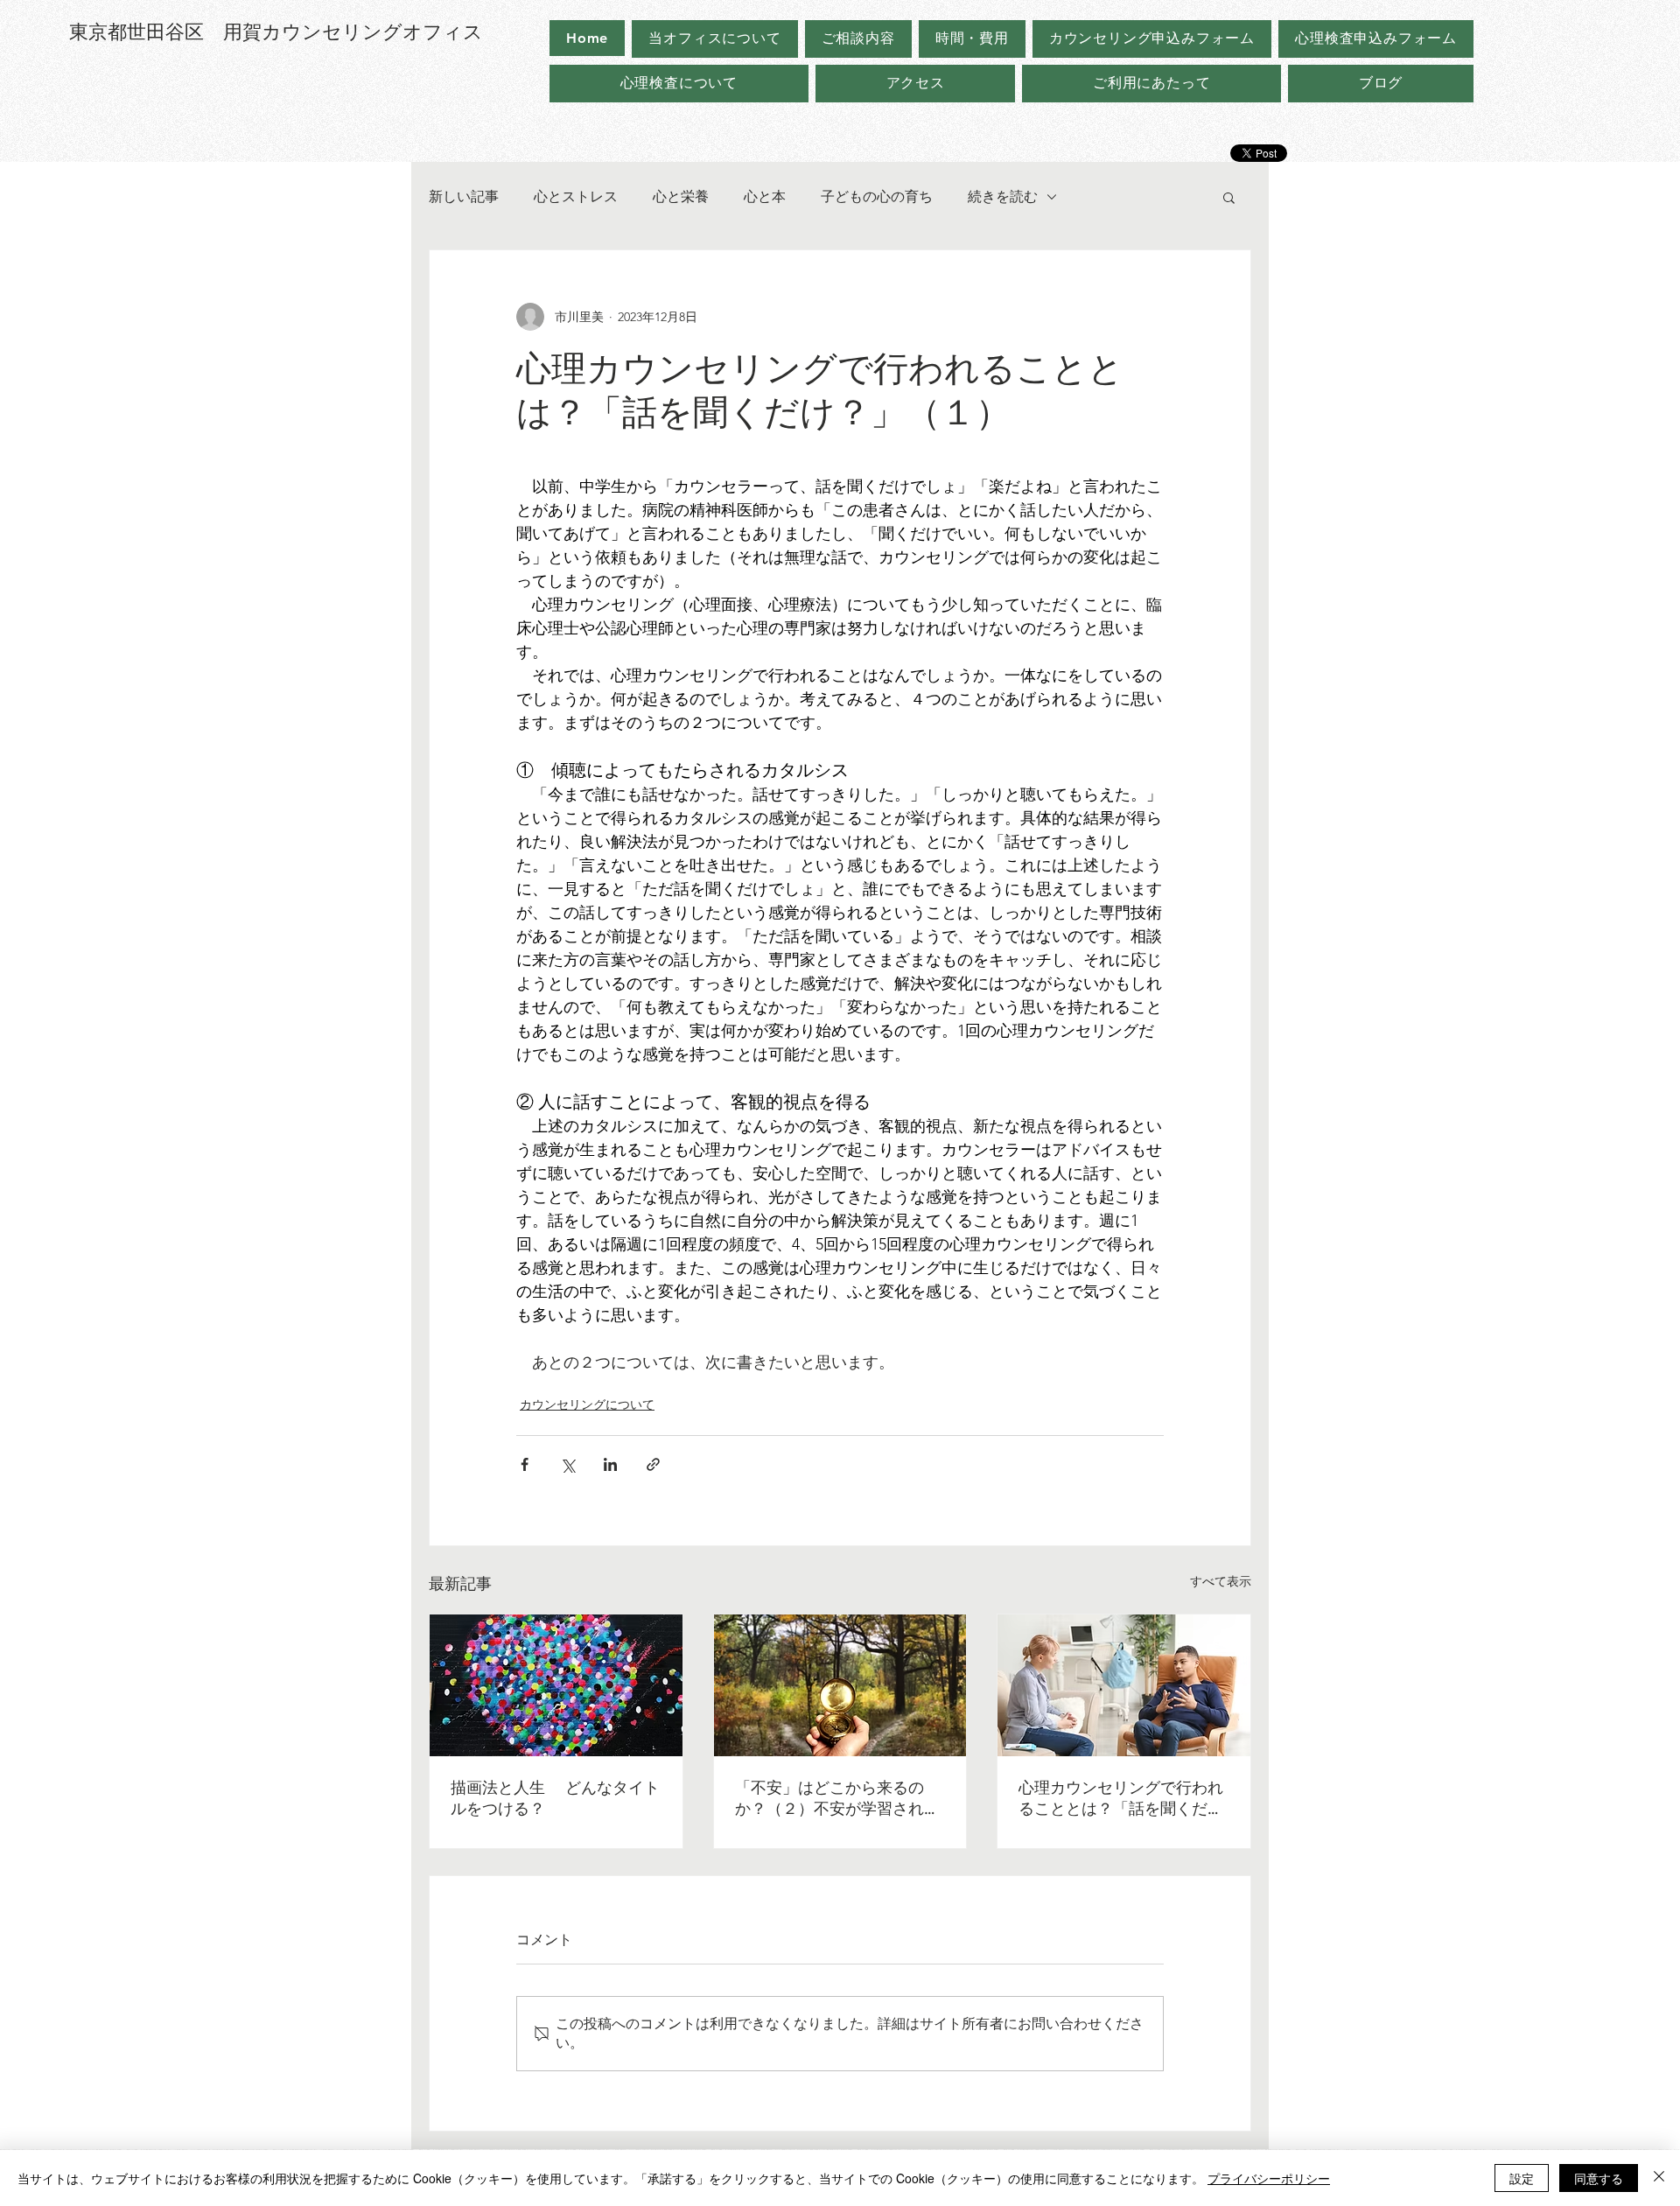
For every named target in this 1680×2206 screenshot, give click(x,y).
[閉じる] (1659, 2178)
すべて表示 (1221, 1581)
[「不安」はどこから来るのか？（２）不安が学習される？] (840, 1685)
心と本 (765, 196)
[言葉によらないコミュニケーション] (556, 1685)
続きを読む (1003, 196)
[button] (1229, 197)
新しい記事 (464, 196)
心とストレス (576, 196)
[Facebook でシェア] (525, 1464)
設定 (1522, 2178)
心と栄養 (681, 196)
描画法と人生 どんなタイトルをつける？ (555, 1798)
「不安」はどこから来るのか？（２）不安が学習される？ (829, 1799)
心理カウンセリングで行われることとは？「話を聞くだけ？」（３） (1121, 1799)
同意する (1599, 2178)
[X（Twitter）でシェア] (567, 1464)
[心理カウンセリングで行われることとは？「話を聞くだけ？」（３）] (1124, 1685)
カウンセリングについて (587, 1404)
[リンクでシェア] (653, 1464)
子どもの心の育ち (877, 196)
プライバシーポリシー (1269, 2178)
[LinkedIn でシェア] (610, 1464)
